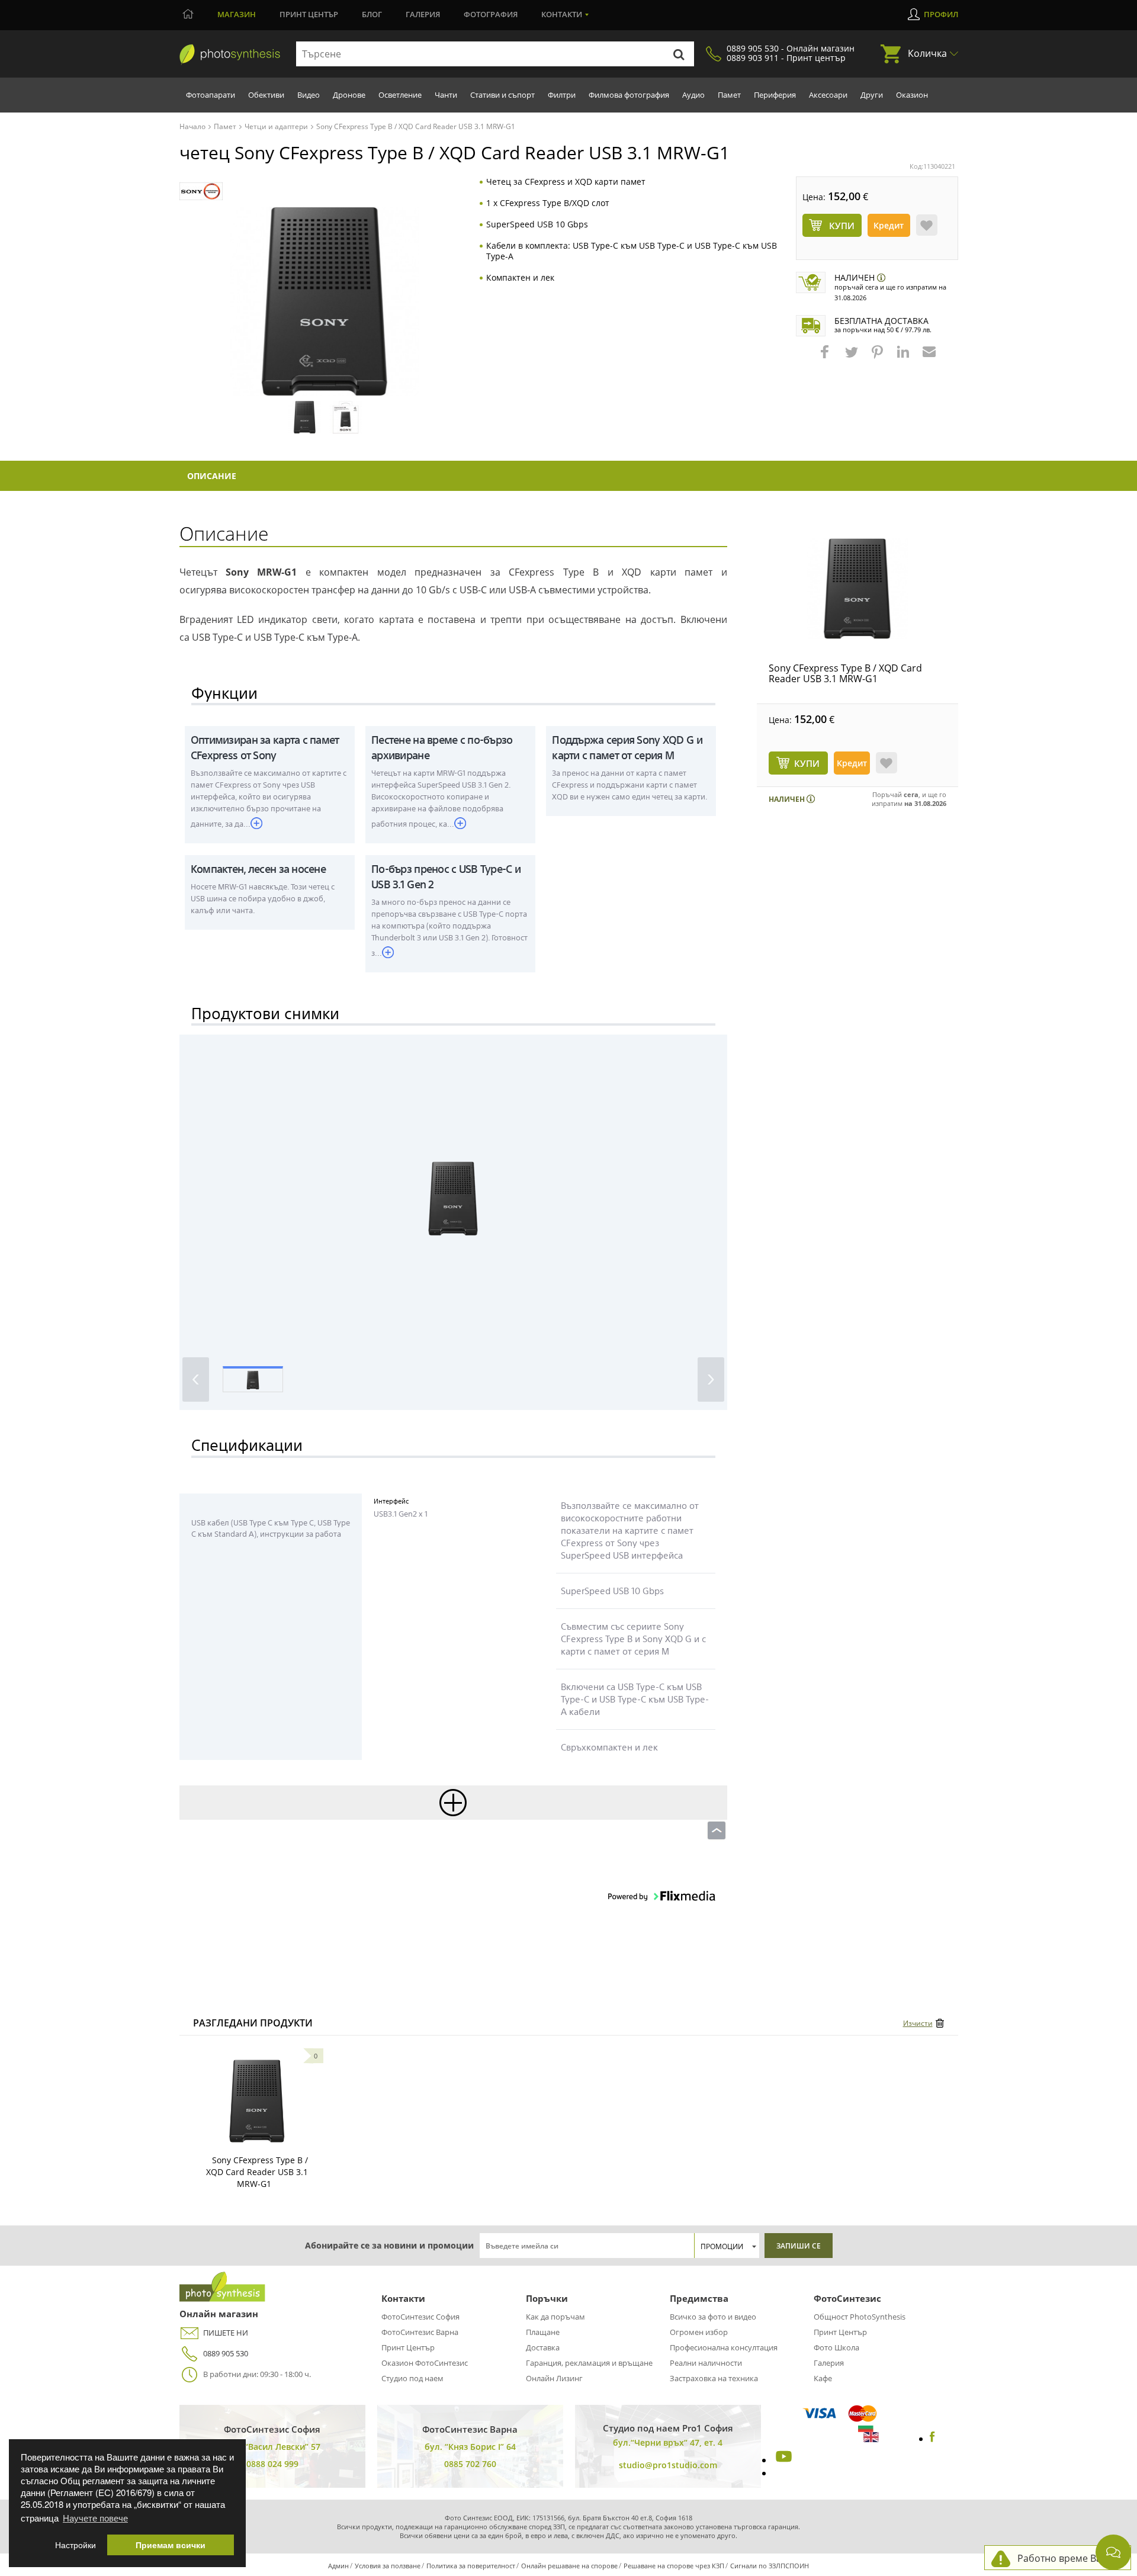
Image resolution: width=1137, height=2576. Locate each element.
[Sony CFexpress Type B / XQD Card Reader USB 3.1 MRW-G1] (857, 589)
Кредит (889, 225)
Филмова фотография (629, 95)
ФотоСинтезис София (420, 2317)
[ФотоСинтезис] (230, 54)
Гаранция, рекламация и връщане (589, 2363)
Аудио (693, 95)
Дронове (349, 95)
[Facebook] (932, 2439)
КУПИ (807, 763)
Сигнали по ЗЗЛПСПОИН (770, 2566)
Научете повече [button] (95, 2518)
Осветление (400, 95)
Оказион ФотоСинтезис (425, 2363)
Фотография (491, 14)
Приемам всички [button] (171, 2545)
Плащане (543, 2332)
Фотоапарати (211, 95)
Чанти (446, 95)
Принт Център (408, 2347)
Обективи (266, 95)
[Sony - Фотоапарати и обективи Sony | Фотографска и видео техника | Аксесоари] (201, 192)
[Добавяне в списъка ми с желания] (927, 225)
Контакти (562, 14)
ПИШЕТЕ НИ (226, 2333)
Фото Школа (836, 2347)
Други (872, 95)
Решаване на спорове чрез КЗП (674, 2566)
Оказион (912, 95)
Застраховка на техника (714, 2378)
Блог (372, 14)
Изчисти (918, 2023)
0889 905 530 (226, 2353)
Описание (212, 476)
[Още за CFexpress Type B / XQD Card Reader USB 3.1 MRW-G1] (257, 2101)
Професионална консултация (724, 2347)
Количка (927, 53)
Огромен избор (699, 2332)
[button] (826, 358)
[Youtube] (782, 2460)
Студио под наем (412, 2378)
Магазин (237, 14)
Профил (941, 14)
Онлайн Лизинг (554, 2378)
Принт (309, 14)
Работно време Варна (1068, 2558)
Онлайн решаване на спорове (569, 2566)
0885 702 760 (470, 2464)
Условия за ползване (388, 2566)
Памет (729, 95)
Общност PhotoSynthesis (860, 2317)
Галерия (423, 14)
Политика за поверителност (471, 2566)
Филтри (562, 95)
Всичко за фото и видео (713, 2317)
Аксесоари (828, 95)
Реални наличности (706, 2363)
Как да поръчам (555, 2317)
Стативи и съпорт (502, 95)
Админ (338, 2566)
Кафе (823, 2378)
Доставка (543, 2347)
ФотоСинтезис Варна (420, 2332)
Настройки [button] (76, 2545)
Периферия (775, 95)
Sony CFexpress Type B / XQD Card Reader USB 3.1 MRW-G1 (845, 673)
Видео (309, 95)
